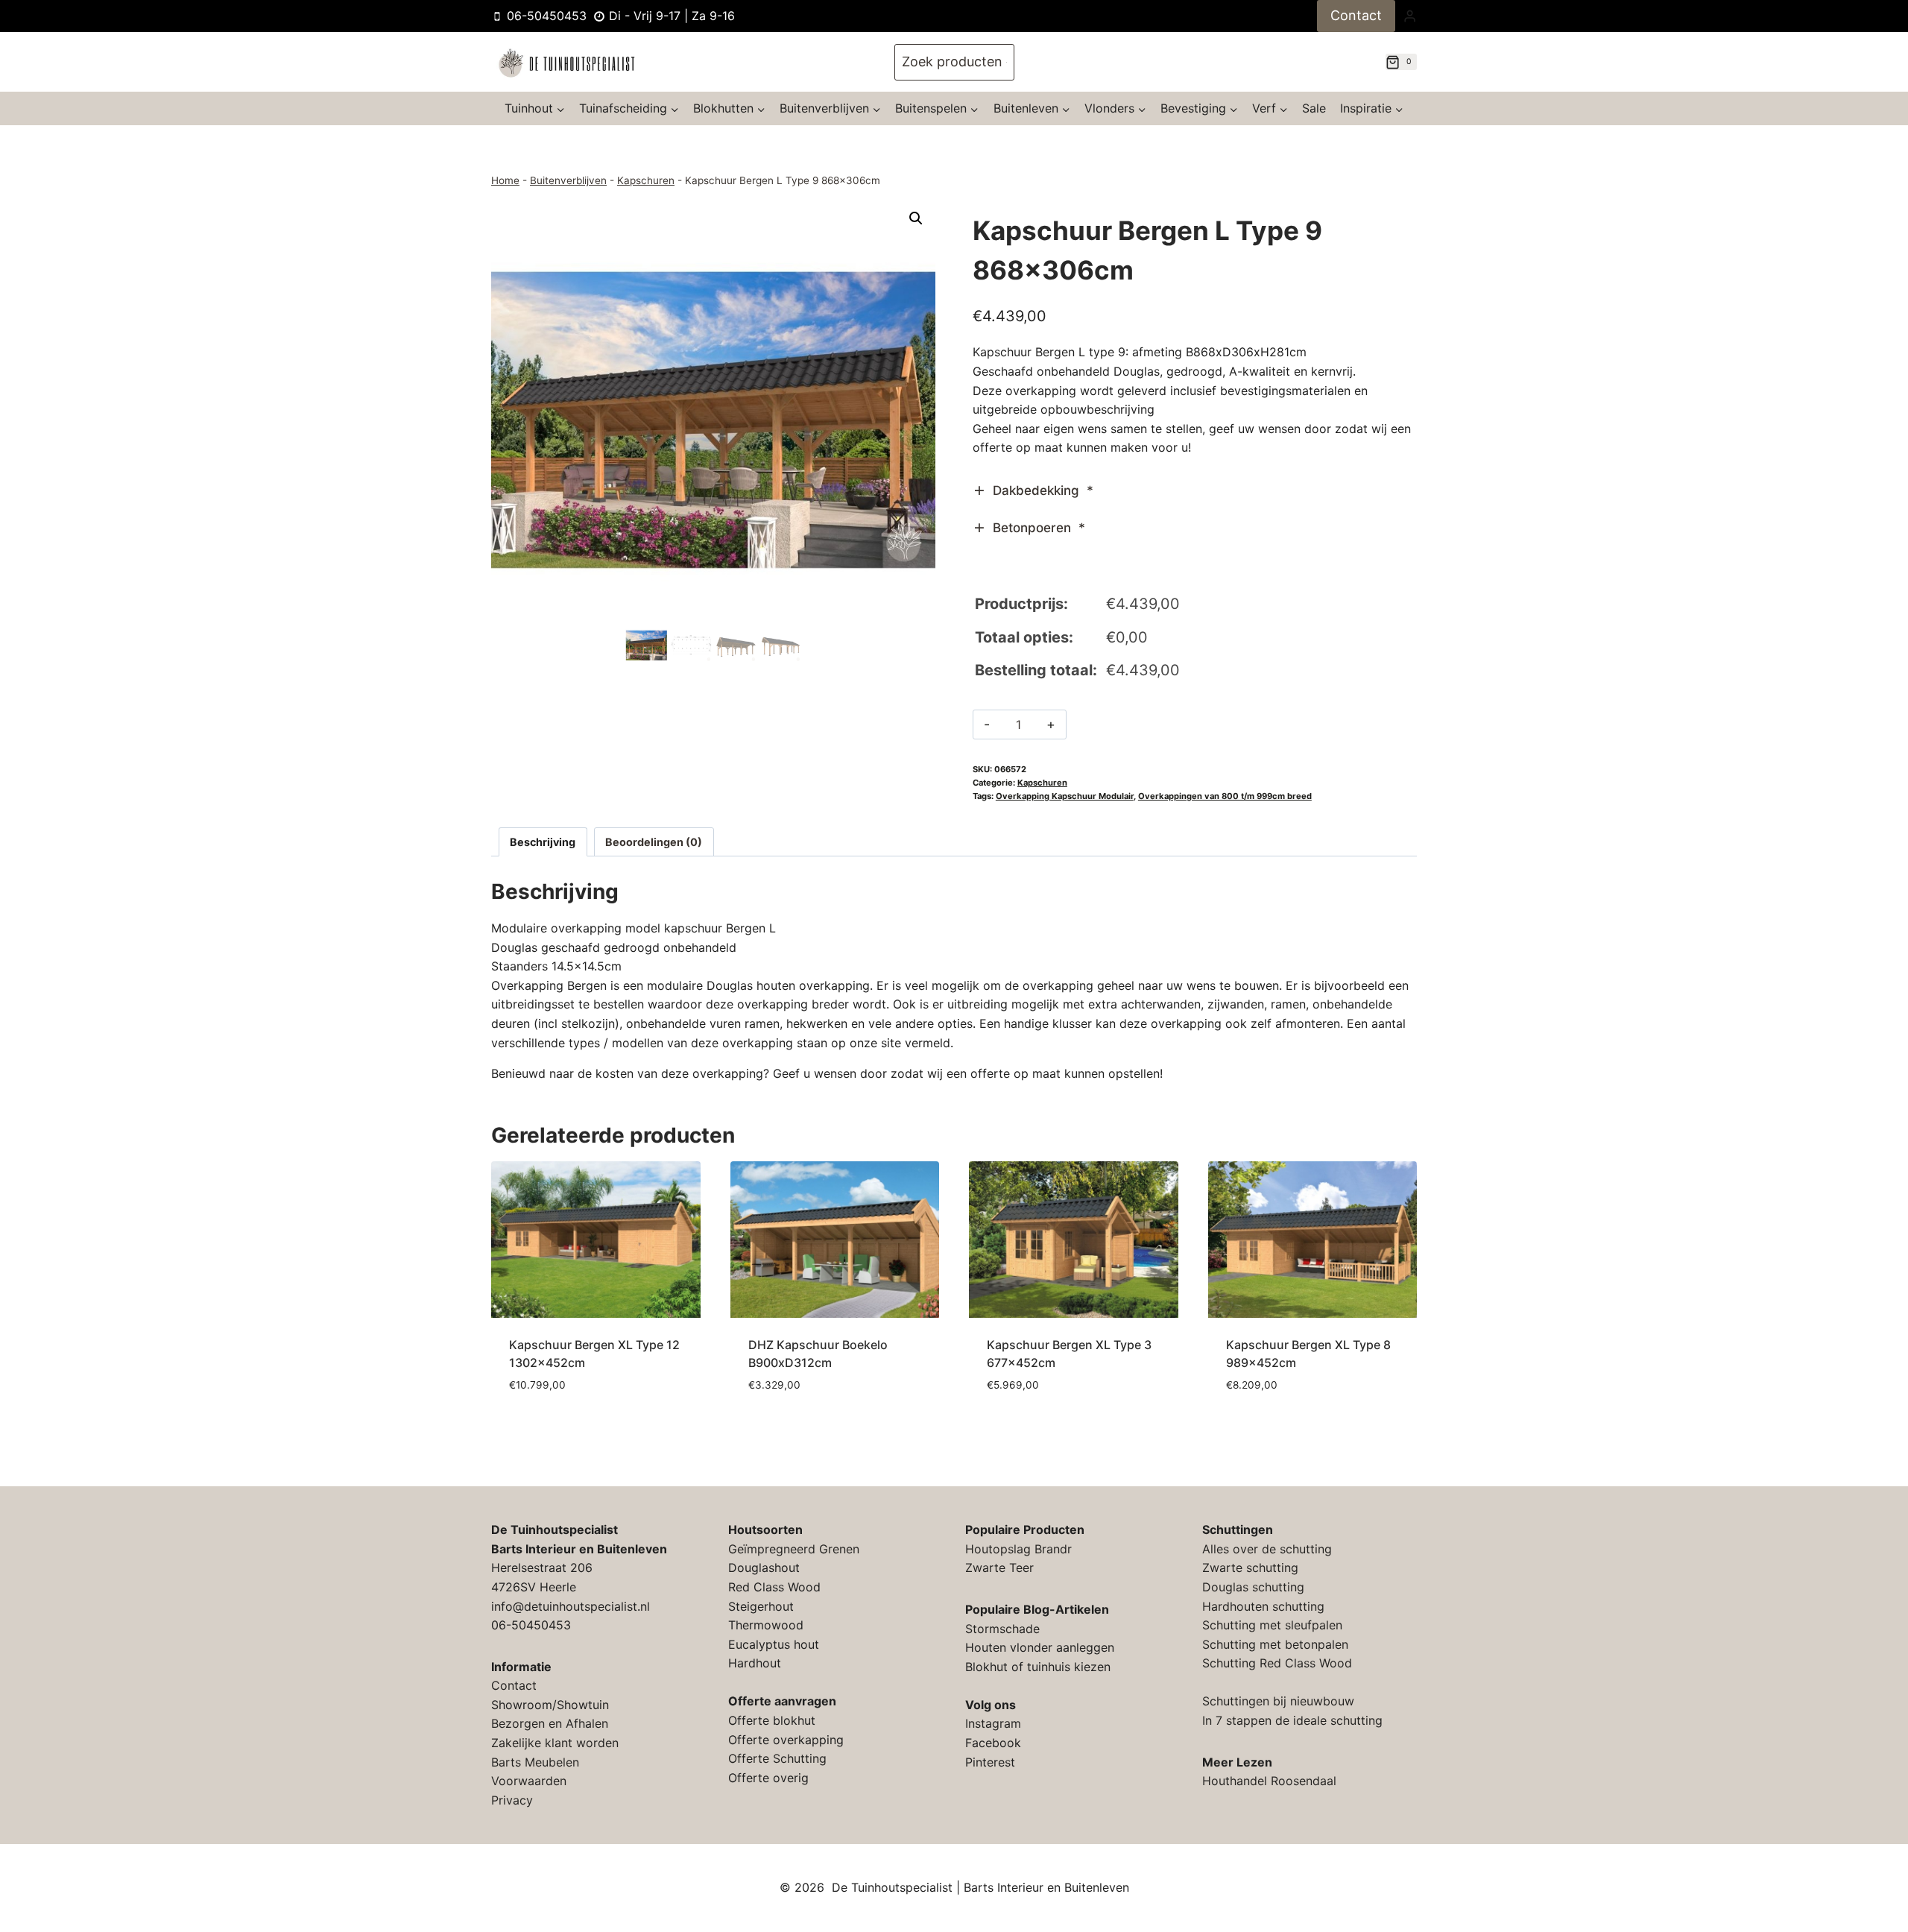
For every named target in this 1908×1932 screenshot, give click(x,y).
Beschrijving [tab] (543, 842)
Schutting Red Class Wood (1277, 1663)
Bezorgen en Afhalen (550, 1723)
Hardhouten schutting (1263, 1606)
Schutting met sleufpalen (1272, 1625)
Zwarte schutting (1250, 1568)
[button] (916, 218)
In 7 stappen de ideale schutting (1292, 1720)
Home (505, 180)
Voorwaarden (529, 1781)
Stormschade (1002, 1629)
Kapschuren (646, 180)
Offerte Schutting (777, 1758)
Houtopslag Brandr (1018, 1549)
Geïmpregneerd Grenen (794, 1549)
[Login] (1410, 16)
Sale (1314, 108)
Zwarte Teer (999, 1568)
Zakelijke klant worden (555, 1743)
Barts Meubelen (535, 1762)
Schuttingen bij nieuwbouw (1278, 1701)
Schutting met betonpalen (1275, 1644)
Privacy (512, 1800)
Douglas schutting (1253, 1587)
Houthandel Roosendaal (1269, 1781)
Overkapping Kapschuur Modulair (1065, 796)
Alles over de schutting (1267, 1549)
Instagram (993, 1723)
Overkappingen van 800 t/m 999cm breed (1225, 796)
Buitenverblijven (568, 180)
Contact (1356, 15)
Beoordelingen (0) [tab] (654, 842)
